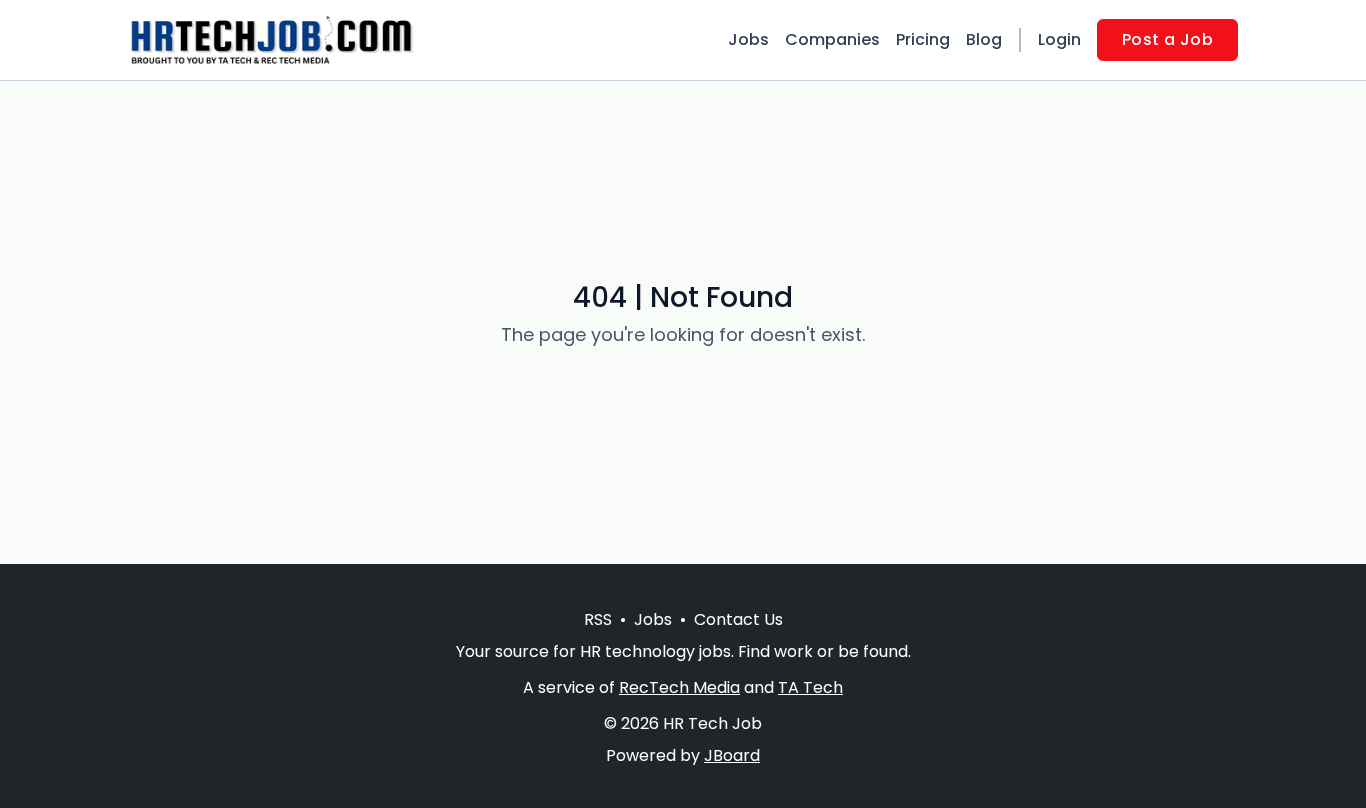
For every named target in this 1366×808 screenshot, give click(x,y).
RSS (598, 619)
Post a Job (1167, 39)
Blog (984, 39)
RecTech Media (679, 687)
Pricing (923, 39)
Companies (832, 39)
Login (1059, 39)
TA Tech (810, 687)
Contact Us (738, 619)
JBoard (732, 755)
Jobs (748, 39)
